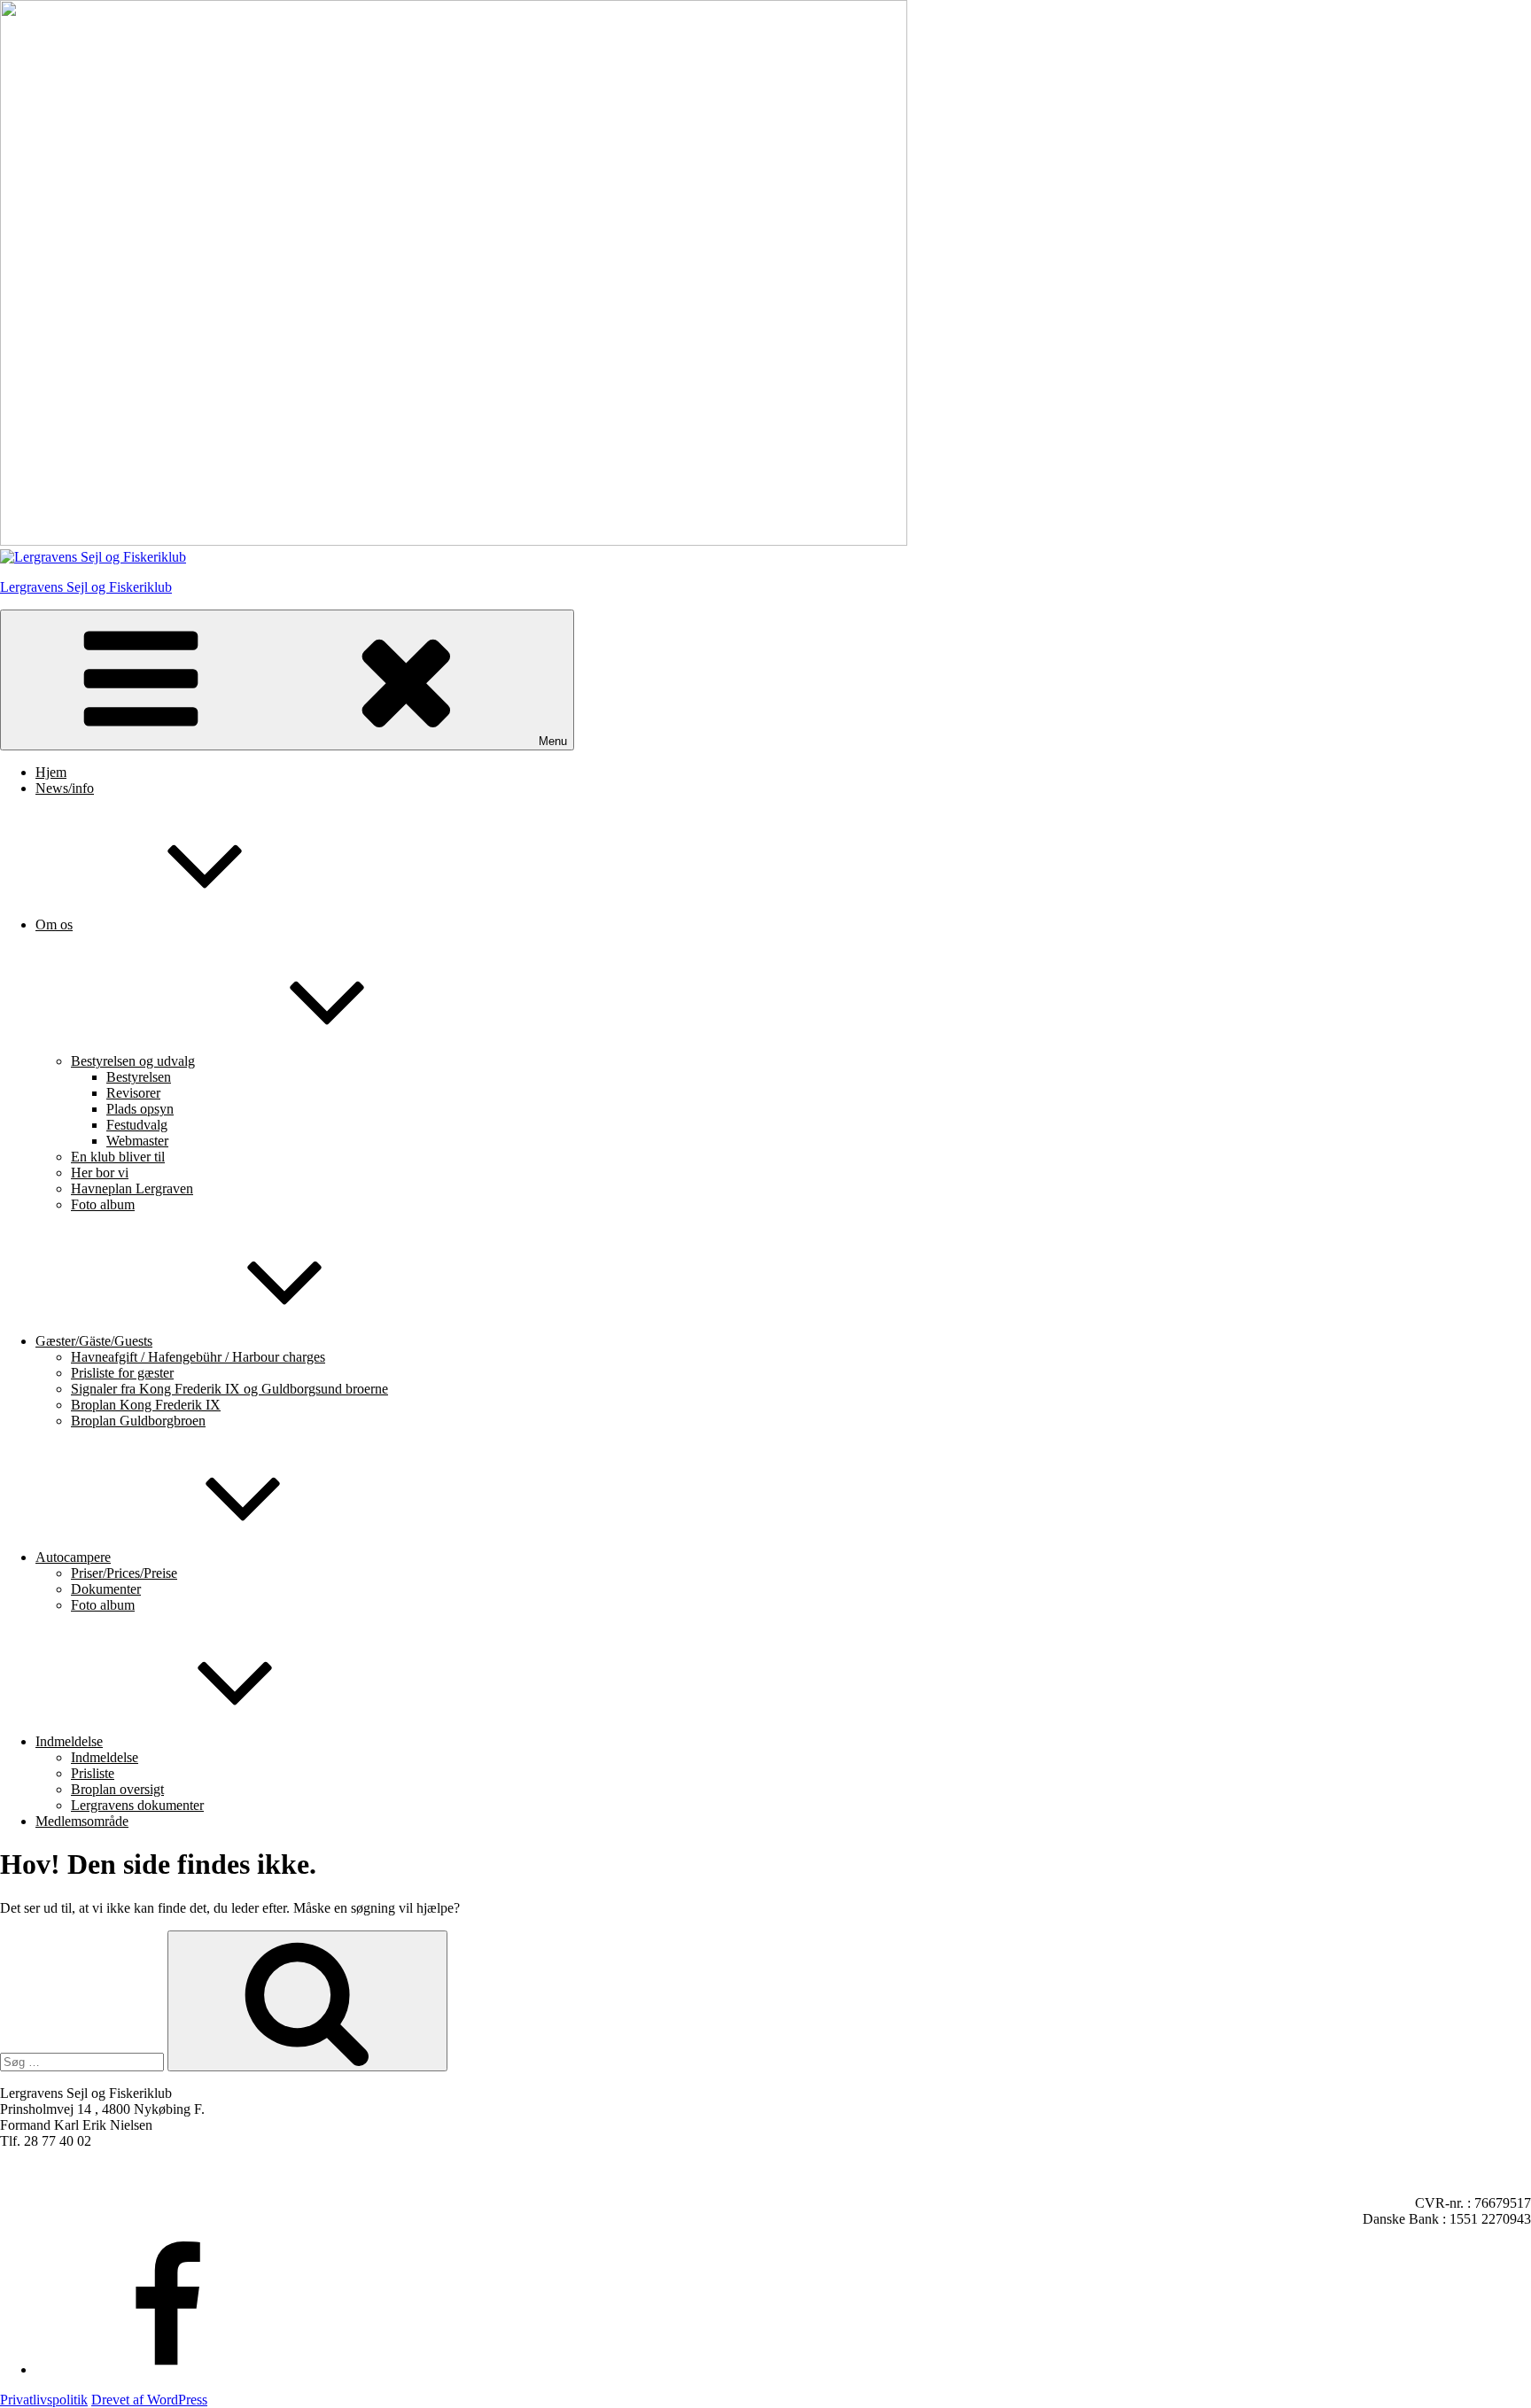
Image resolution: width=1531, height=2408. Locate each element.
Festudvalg (137, 1125)
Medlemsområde (82, 1821)
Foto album (103, 1204)
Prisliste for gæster (122, 1373)
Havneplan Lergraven (132, 1188)
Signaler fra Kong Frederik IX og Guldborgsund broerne (229, 1389)
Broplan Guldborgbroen (138, 1421)
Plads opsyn (140, 1109)
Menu (553, 741)
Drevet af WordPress (149, 2400)
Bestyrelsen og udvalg (133, 1061)
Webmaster (137, 1141)
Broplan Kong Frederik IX (146, 1405)
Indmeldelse (69, 1741)
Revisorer (133, 1093)
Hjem (51, 772)
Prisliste (93, 1773)
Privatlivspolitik (44, 2400)
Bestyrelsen (139, 1077)
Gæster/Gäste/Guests (94, 1341)
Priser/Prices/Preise (124, 1573)
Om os (54, 924)
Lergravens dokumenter (137, 1805)
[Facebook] (168, 2369)
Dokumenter (106, 1589)
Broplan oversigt (117, 1789)
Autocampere (73, 1557)
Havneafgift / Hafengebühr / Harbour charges (198, 1357)
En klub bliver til (118, 1157)
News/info (65, 788)
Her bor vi (100, 1173)
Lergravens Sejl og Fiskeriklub (86, 587)
